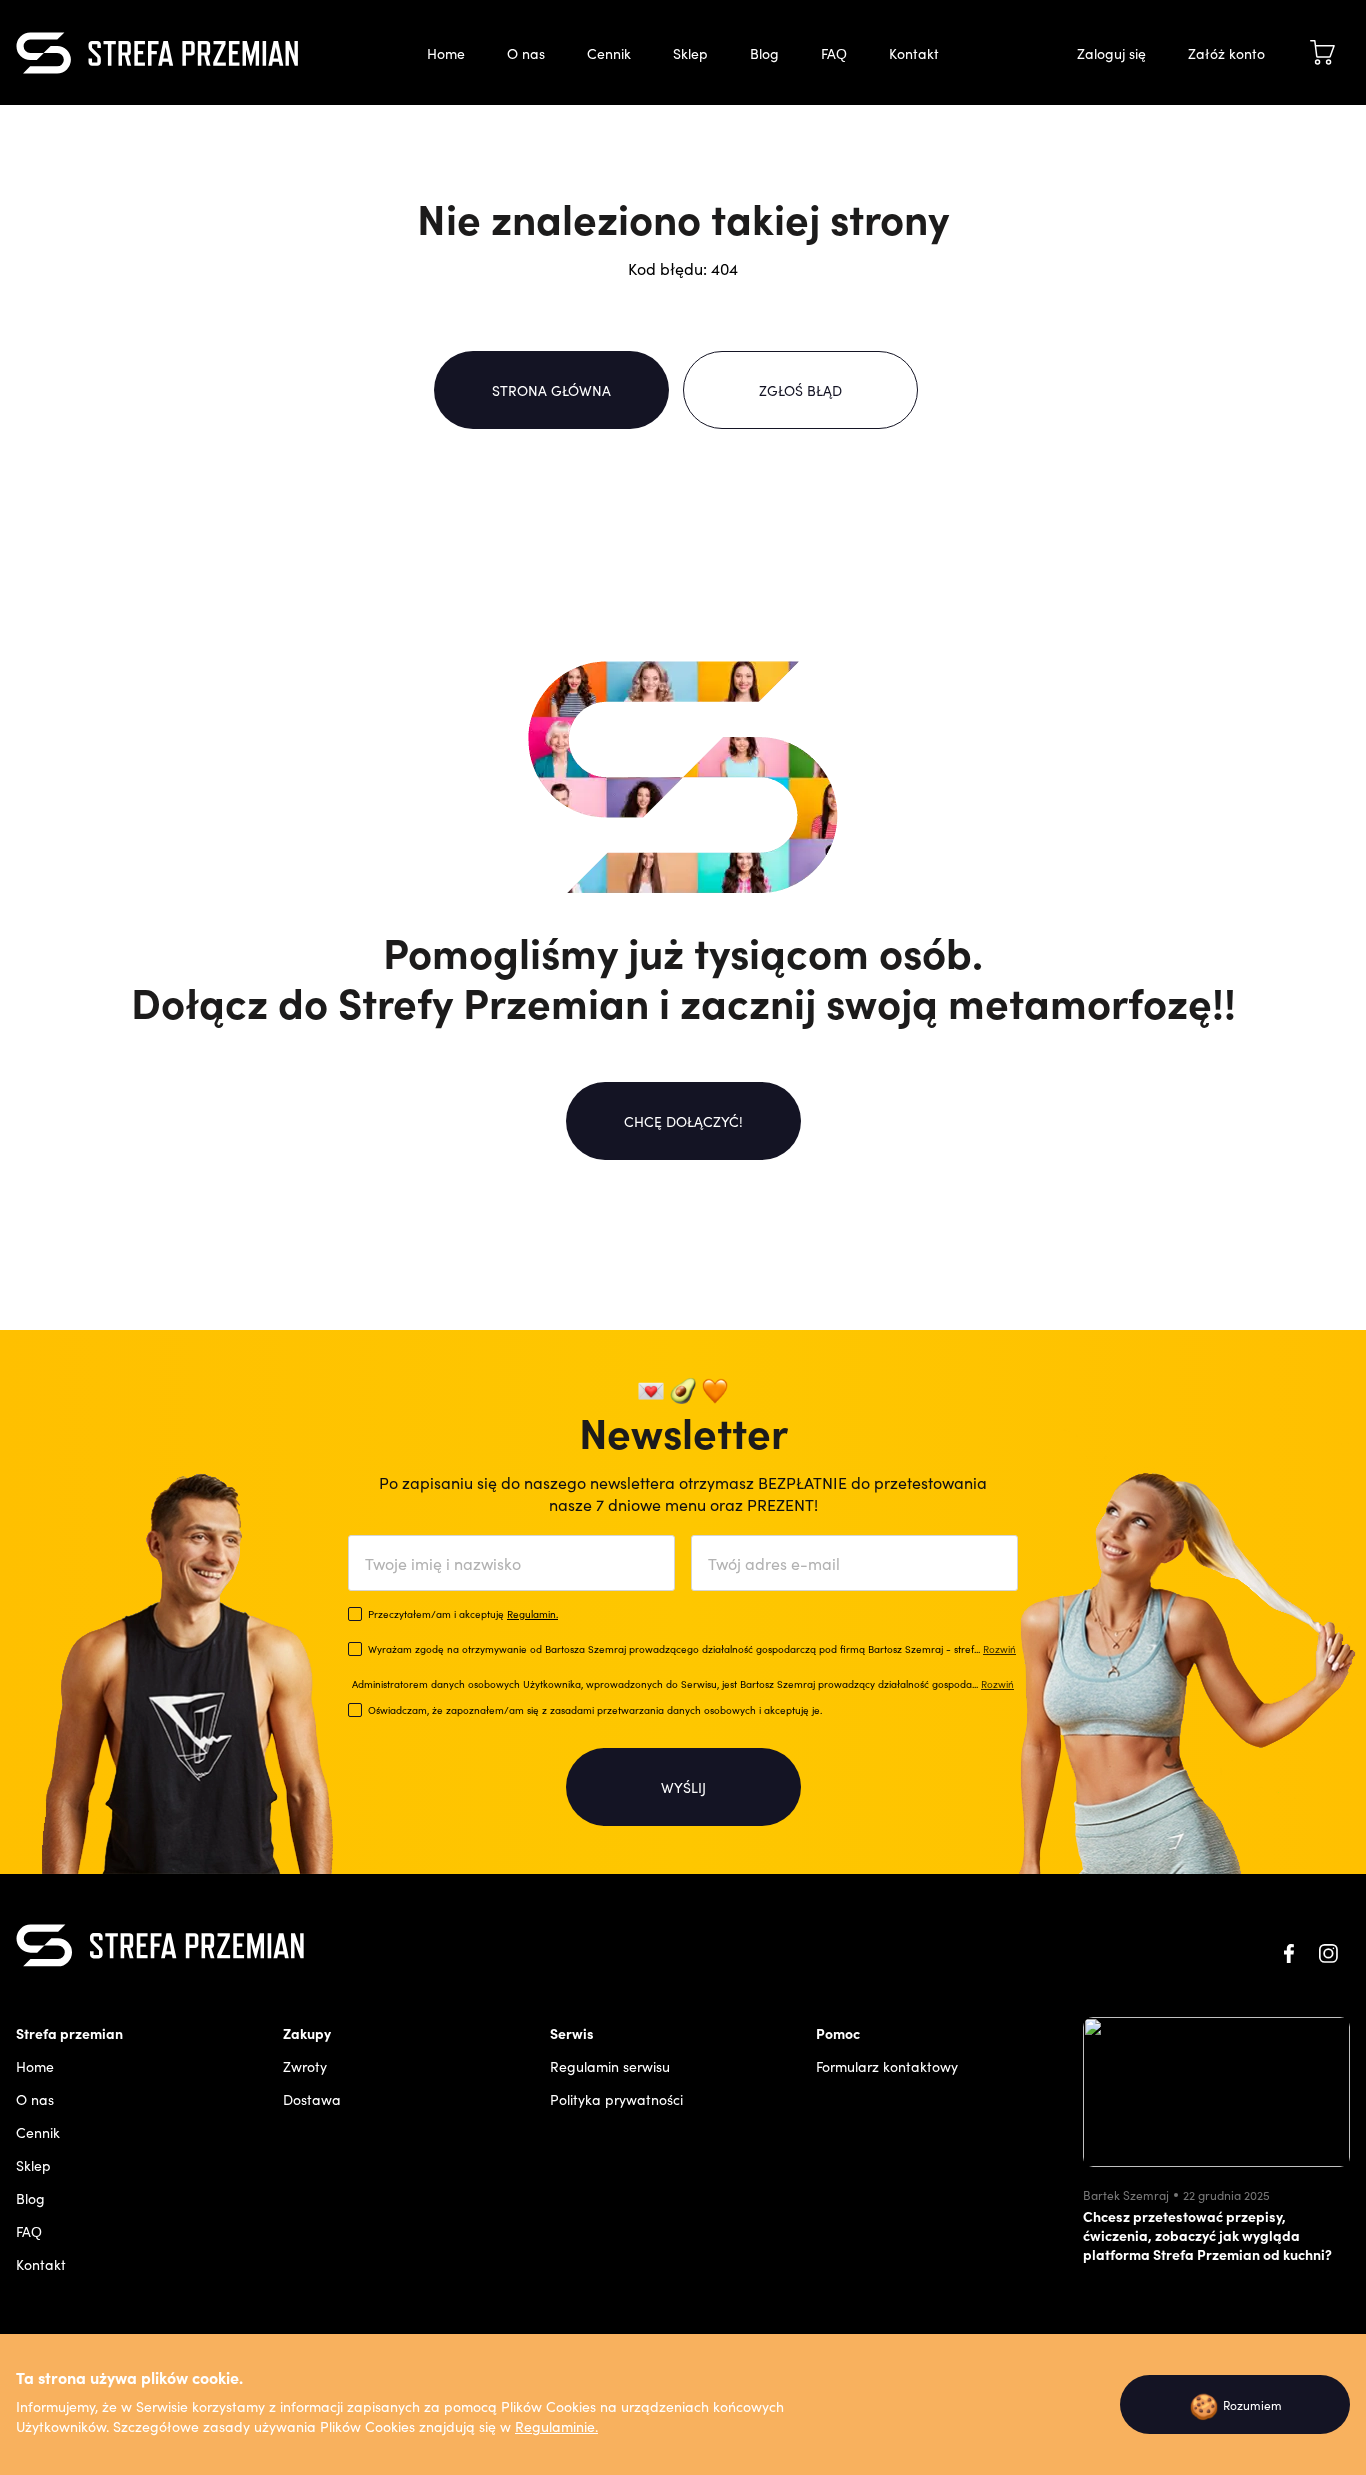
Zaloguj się (1111, 53)
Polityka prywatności (616, 2099)
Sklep (690, 53)
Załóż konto (1226, 53)
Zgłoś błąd (800, 390)
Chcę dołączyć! (683, 1121)
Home (446, 53)
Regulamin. (532, 1614)
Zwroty (305, 2066)
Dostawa (312, 2099)
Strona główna (551, 390)
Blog (764, 53)
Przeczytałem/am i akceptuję (463, 1614)
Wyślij (683, 1787)
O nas (526, 53)
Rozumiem (1235, 2404)
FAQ (834, 53)
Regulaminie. (556, 2426)
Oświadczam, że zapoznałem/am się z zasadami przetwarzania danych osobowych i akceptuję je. (595, 1710)
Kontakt (914, 53)
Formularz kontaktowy (887, 2066)
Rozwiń (999, 1649)
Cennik (609, 53)
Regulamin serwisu (610, 2066)
